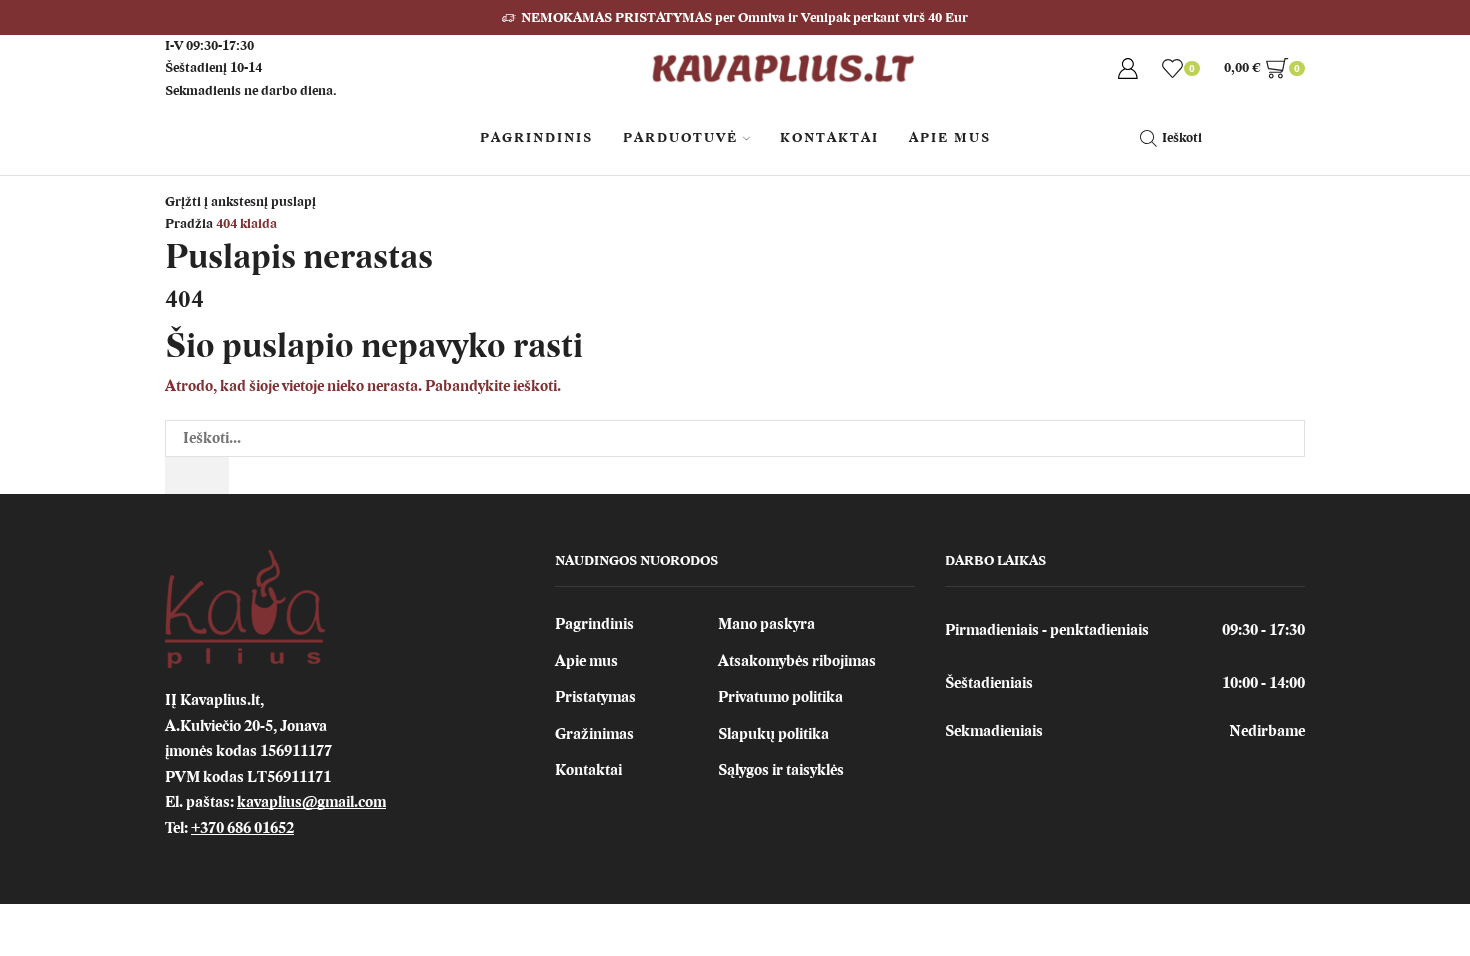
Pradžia (189, 223)
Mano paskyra (766, 624)
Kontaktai (829, 137)
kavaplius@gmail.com (311, 802)
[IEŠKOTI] (197, 475)
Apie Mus (950, 137)
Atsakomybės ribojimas (797, 661)
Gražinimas (594, 734)
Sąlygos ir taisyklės (781, 770)
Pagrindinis (536, 137)
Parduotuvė (680, 137)
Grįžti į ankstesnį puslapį (240, 201)
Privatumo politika (780, 697)
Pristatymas (595, 697)
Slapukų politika (773, 734)
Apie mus (586, 661)
